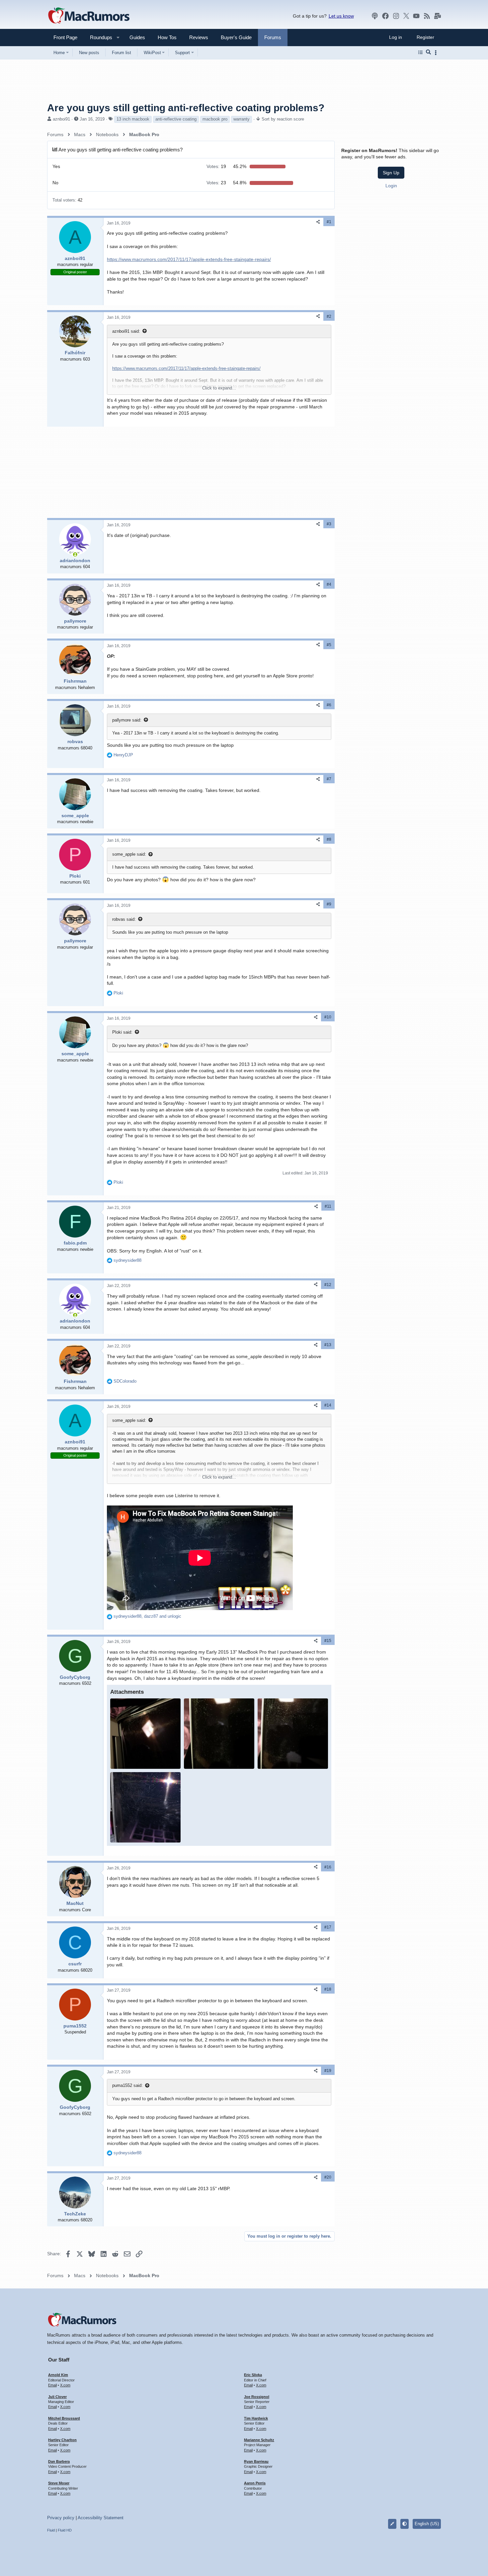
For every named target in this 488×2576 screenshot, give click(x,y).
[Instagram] (396, 16)
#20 (328, 2177)
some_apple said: (129, 854)
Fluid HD (65, 2530)
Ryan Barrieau (256, 2461)
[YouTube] (416, 16)
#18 (328, 1989)
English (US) (427, 2524)
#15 (328, 1641)
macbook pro (215, 119)
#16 (328, 1867)
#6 (329, 705)
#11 (328, 1206)
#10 (328, 1017)
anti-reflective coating (176, 119)
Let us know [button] (341, 16)
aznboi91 (61, 119)
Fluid (51, 2530)
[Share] (318, 222)
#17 (328, 1927)
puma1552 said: (127, 2085)
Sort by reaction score (283, 119)
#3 (329, 524)
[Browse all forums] (420, 52)
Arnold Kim (58, 2375)
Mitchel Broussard (64, 2418)
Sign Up (391, 173)
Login (391, 186)
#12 (328, 1285)
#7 (329, 779)
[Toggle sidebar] (437, 53)
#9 (329, 904)
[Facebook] (385, 16)
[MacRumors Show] (375, 16)
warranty (242, 119)
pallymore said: (127, 720)
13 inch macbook (133, 119)
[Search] (428, 52)
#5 (329, 645)
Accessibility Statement (101, 2518)
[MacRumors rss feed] (427, 16)
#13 (328, 1345)
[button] (98, 37)
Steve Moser (59, 2483)
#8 (329, 839)
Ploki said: (122, 1032)
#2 (329, 316)
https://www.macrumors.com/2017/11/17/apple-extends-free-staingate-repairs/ (189, 259)
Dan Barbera (59, 2461)
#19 (328, 2071)
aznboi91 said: (126, 331)
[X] (406, 16)
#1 (329, 222)
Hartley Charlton (62, 2440)
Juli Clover (57, 2397)
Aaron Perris (255, 2483)
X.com (65, 2385)
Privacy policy (61, 2518)
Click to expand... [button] (219, 388)
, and (147, 1616)
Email (52, 2385)
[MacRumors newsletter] (438, 16)
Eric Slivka (253, 2375)
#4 (329, 584)
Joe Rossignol (257, 2397)
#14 (328, 1405)
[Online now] (75, 555)
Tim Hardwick (256, 2418)
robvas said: (124, 919)
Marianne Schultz (259, 2440)
